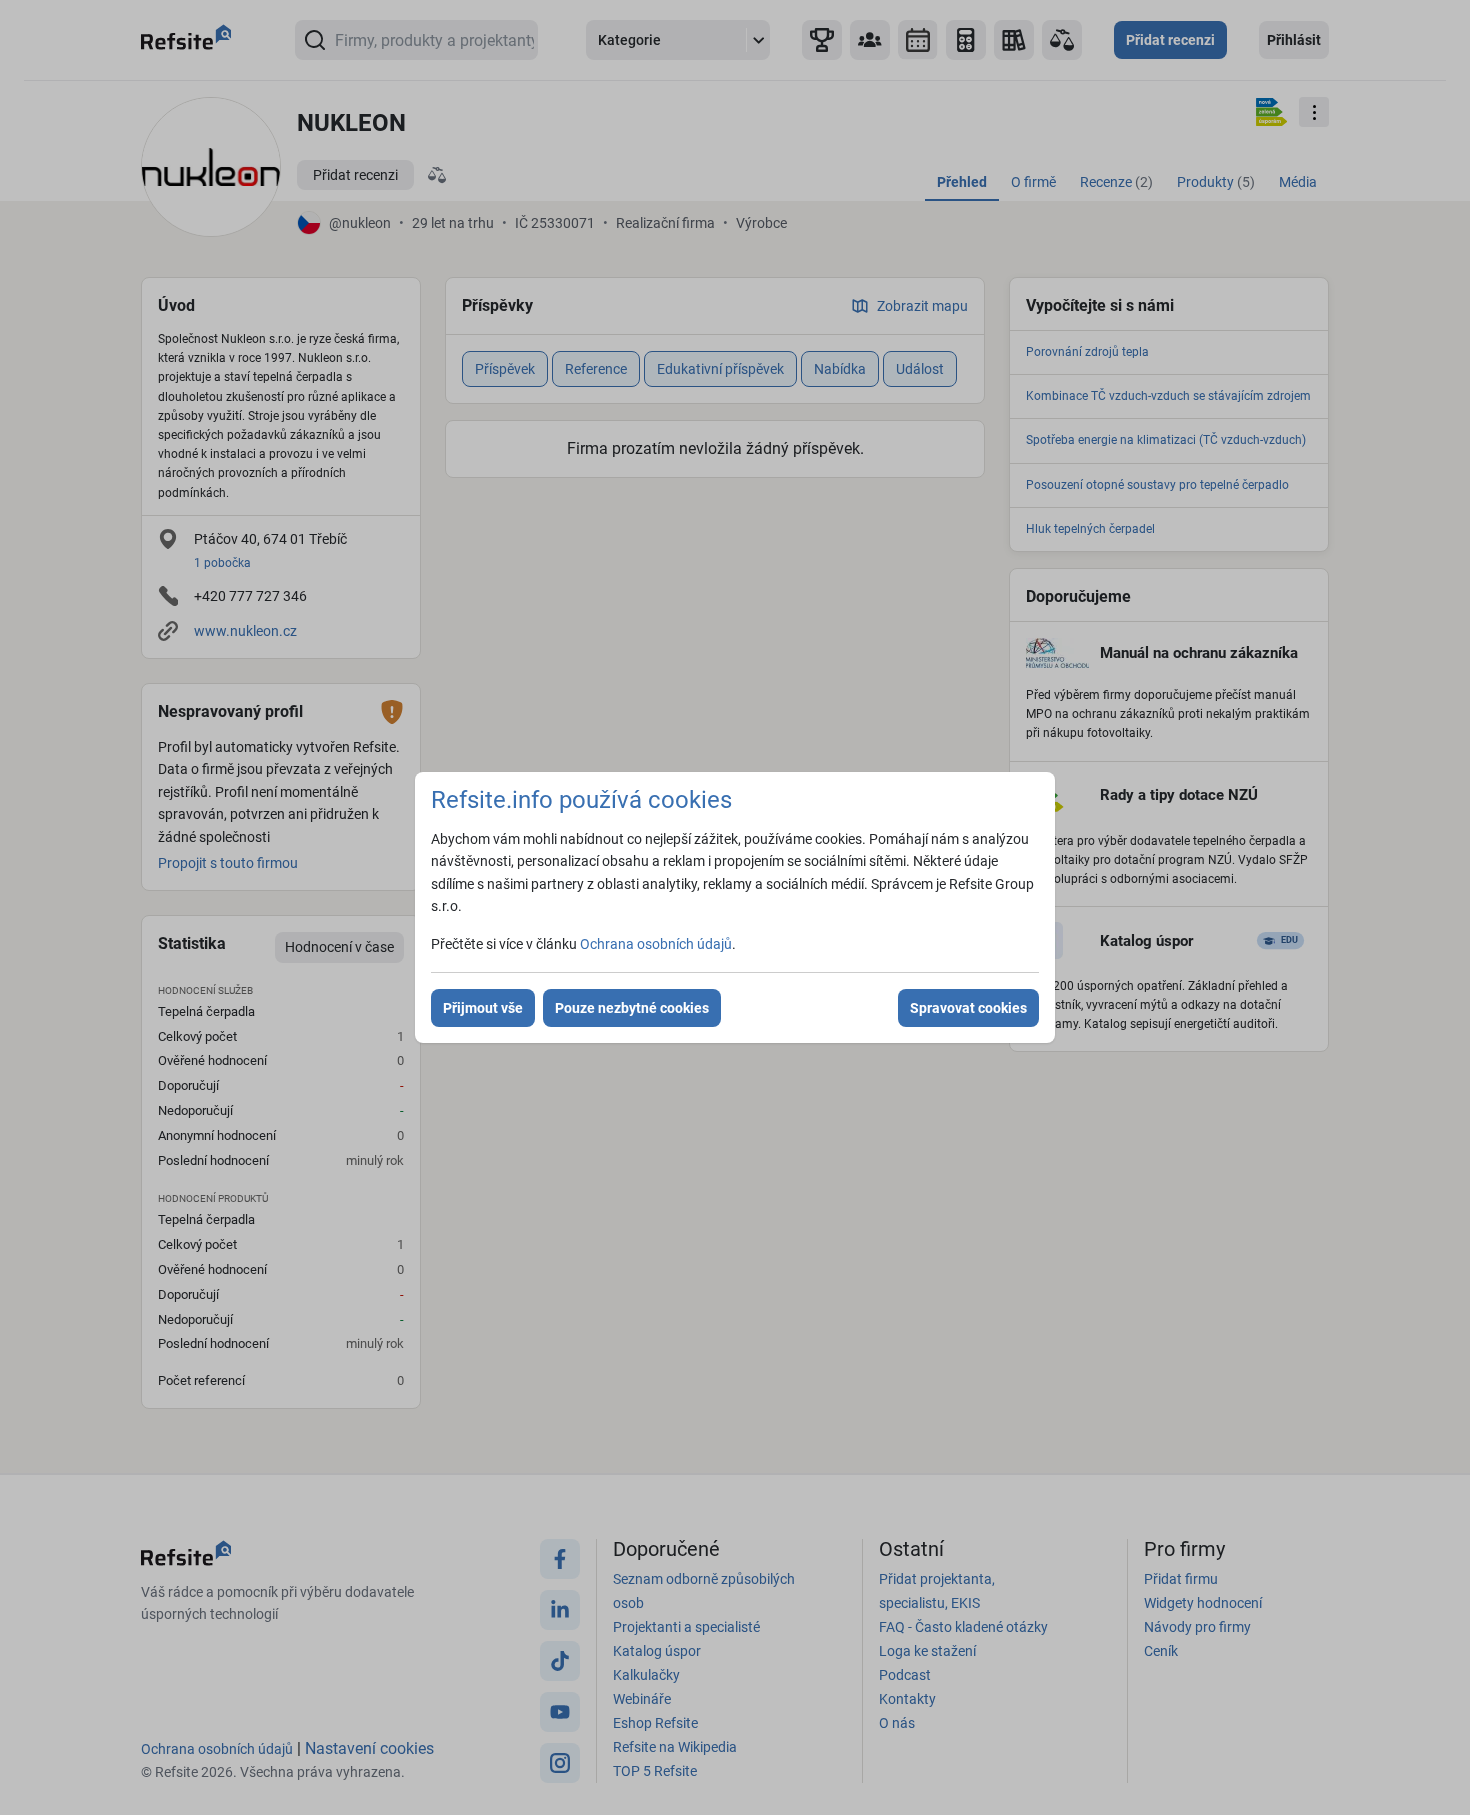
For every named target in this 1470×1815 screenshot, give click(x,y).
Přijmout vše (483, 1008)
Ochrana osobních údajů (656, 944)
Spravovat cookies (968, 1008)
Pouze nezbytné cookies (632, 1008)
